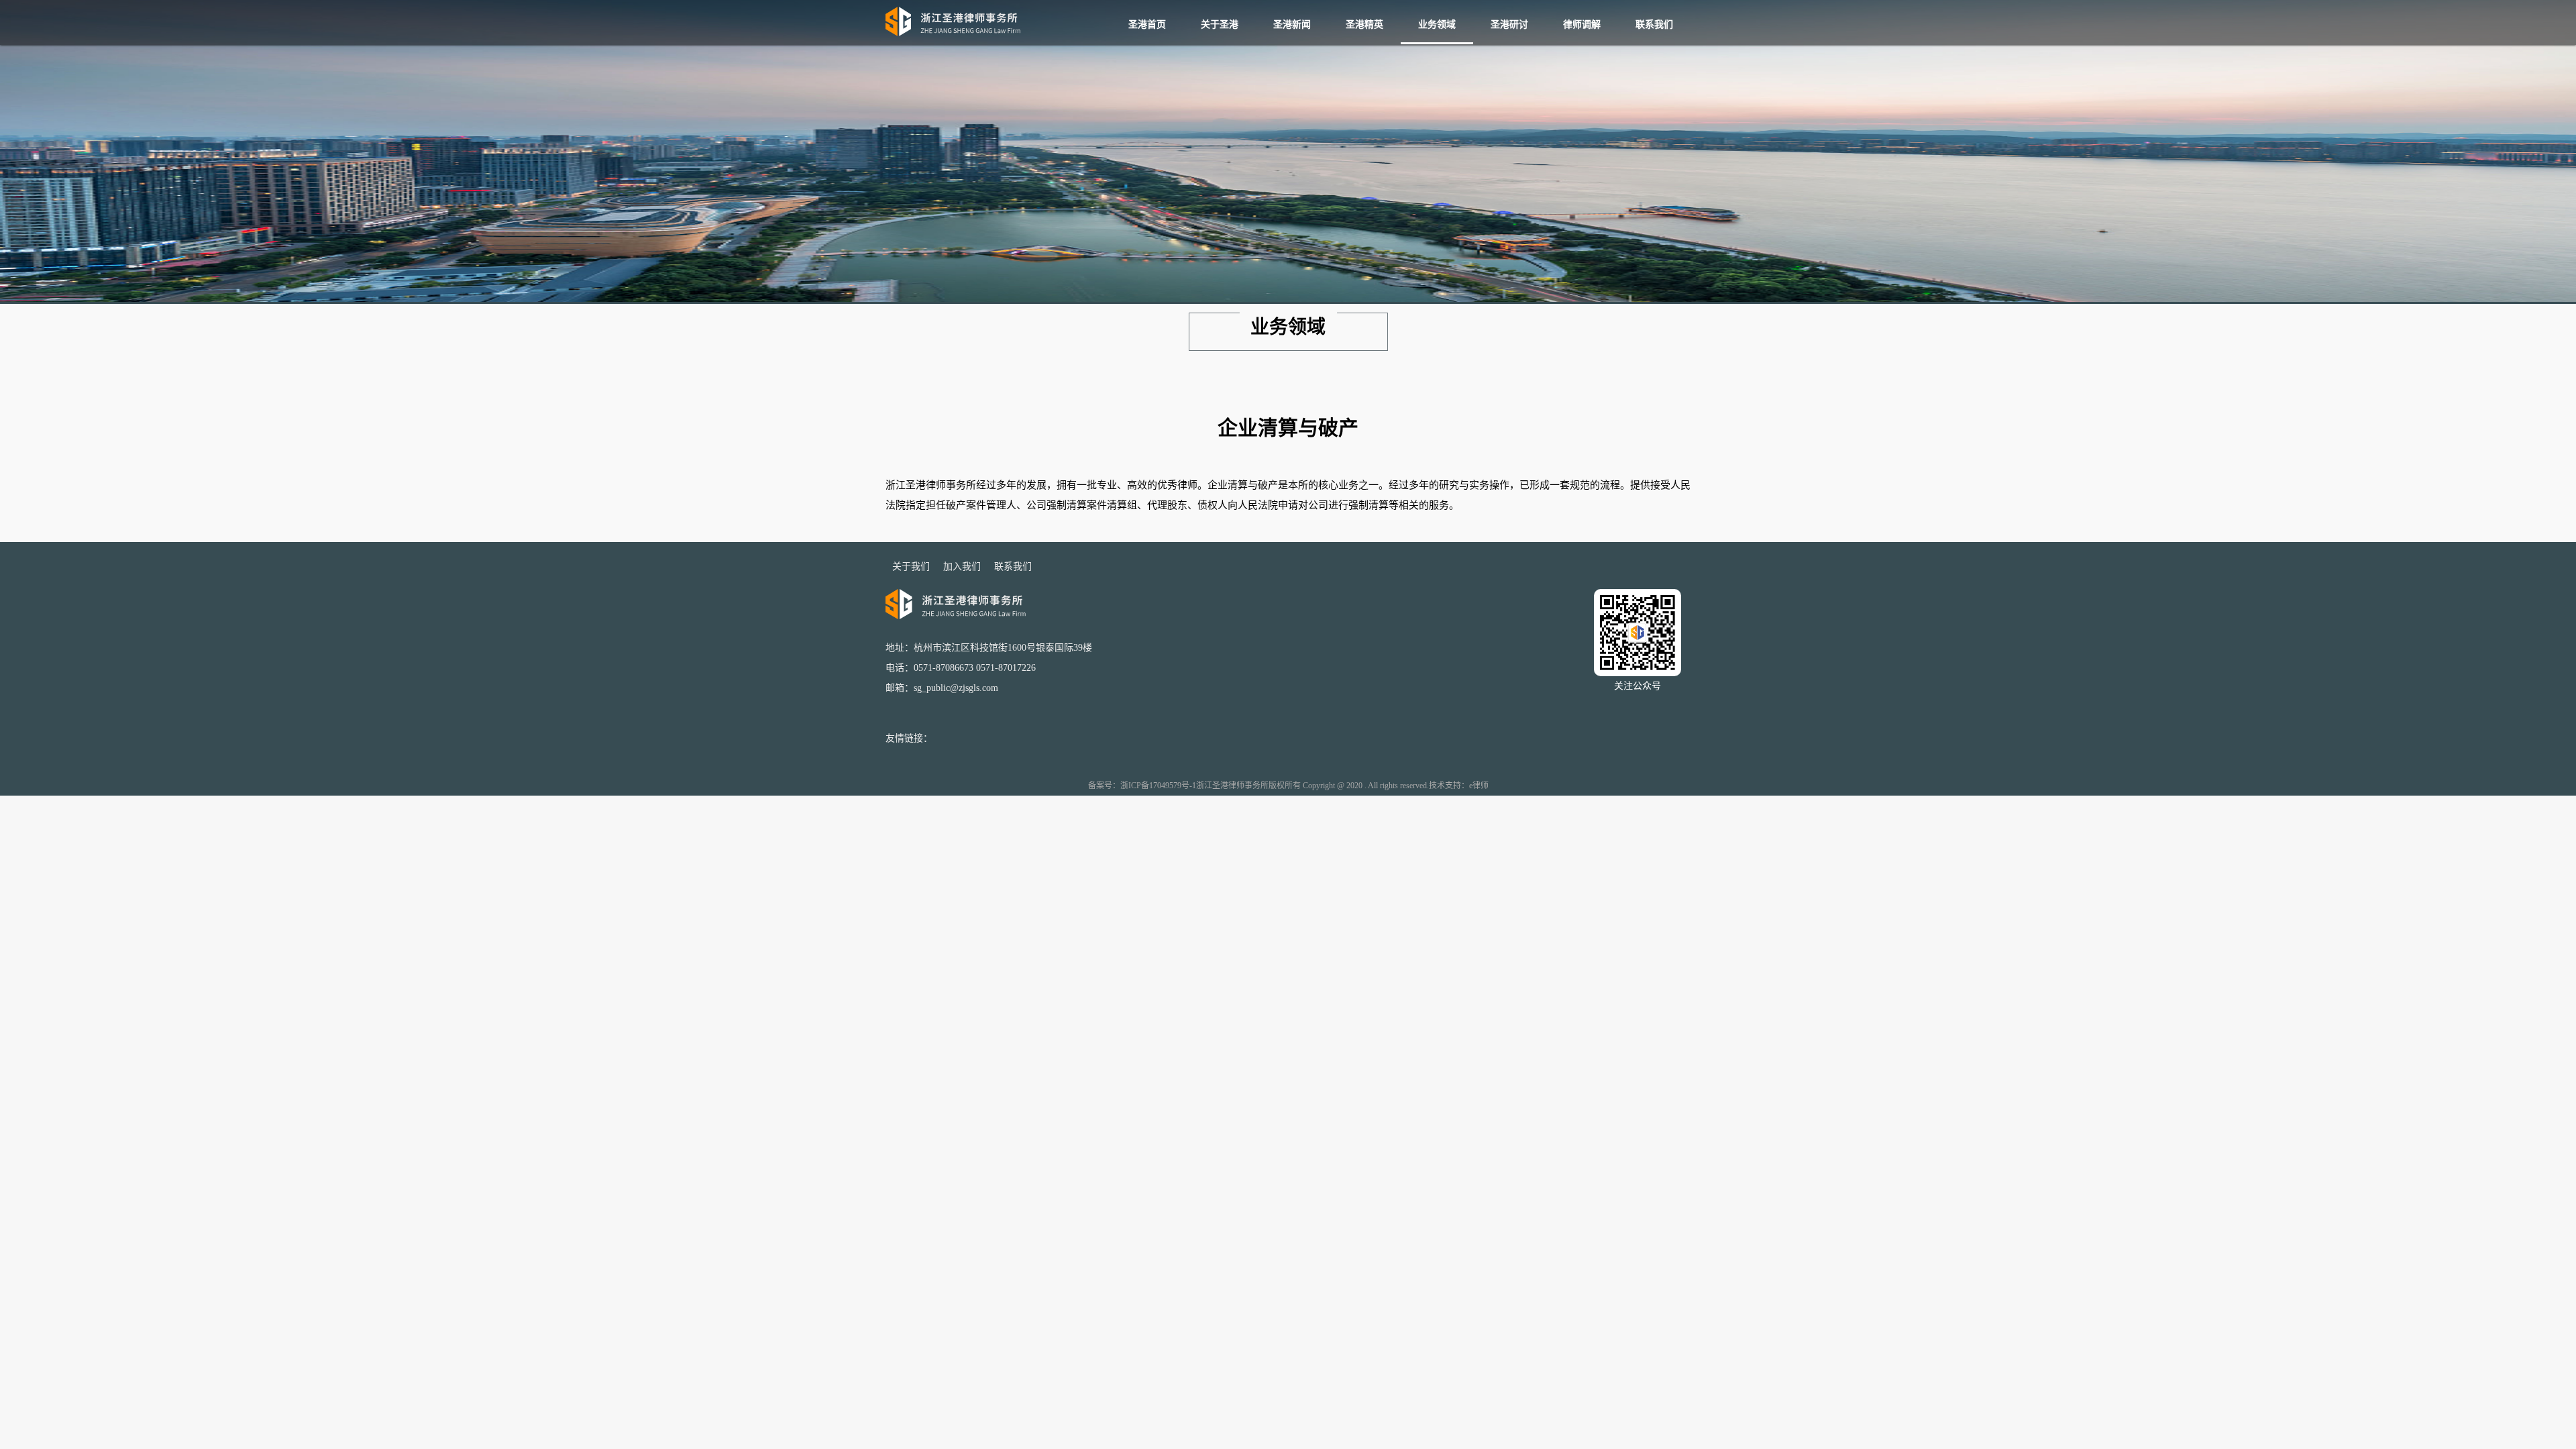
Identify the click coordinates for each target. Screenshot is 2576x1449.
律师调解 (1582, 24)
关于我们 (911, 567)
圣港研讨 (1509, 24)
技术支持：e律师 (1459, 786)
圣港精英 (1364, 24)
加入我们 (962, 567)
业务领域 (1437, 24)
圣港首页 (1147, 24)
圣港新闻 (1292, 24)
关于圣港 (1220, 24)
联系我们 (1654, 24)
